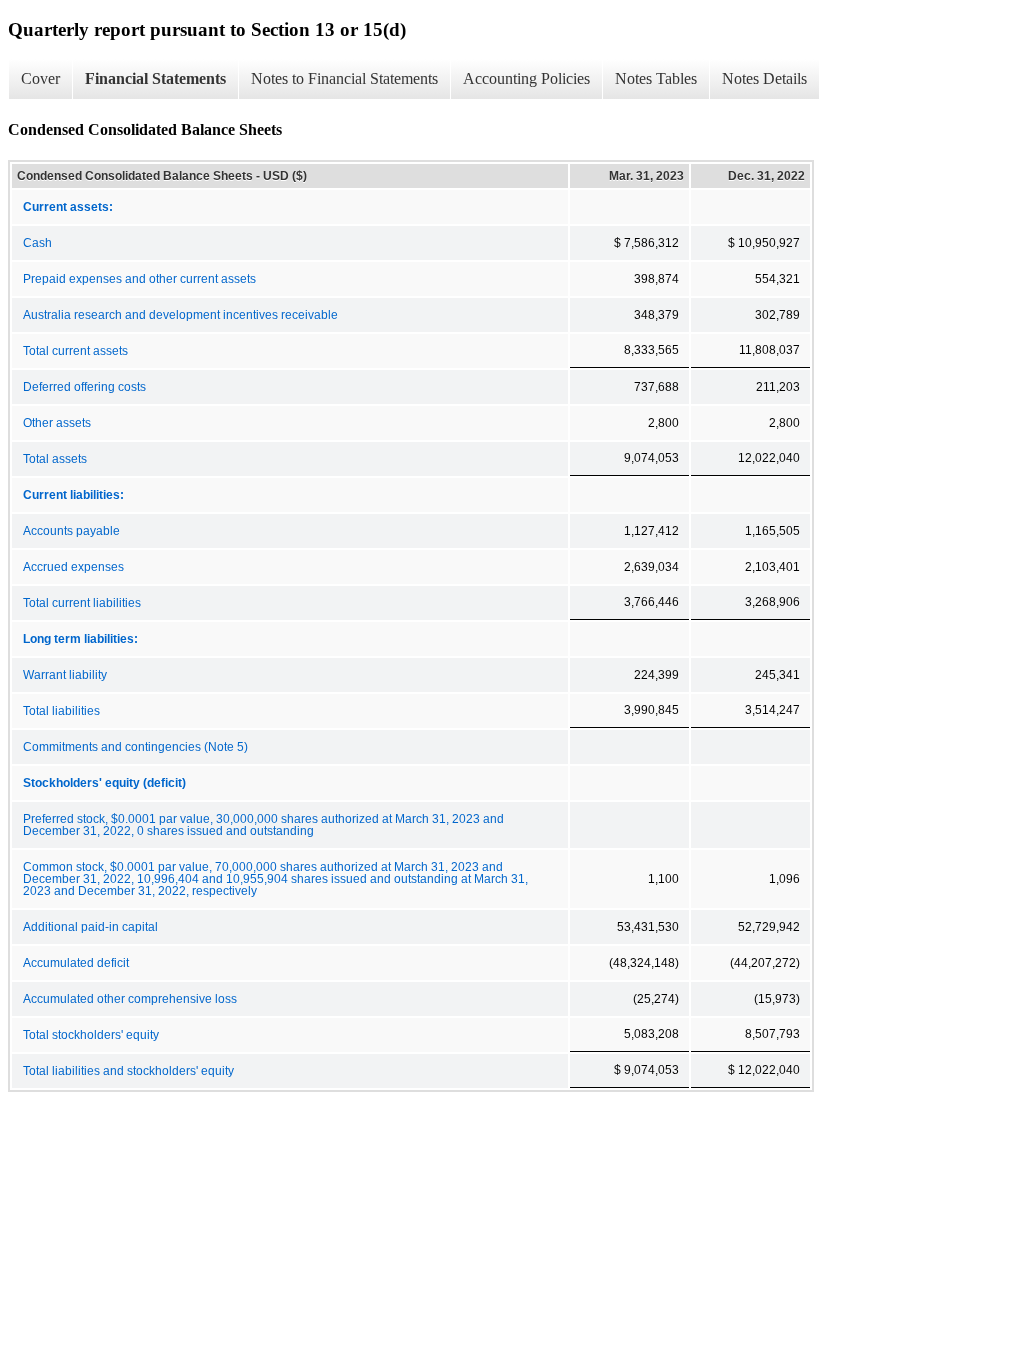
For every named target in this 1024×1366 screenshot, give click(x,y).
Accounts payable (71, 531)
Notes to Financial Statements (344, 78)
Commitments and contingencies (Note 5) (135, 747)
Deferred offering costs (84, 387)
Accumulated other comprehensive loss (130, 999)
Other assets (57, 423)
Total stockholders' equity (91, 1035)
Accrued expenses (73, 567)
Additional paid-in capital (90, 927)
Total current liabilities (82, 603)
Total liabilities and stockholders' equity (128, 1071)
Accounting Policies (526, 78)
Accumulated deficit (76, 963)
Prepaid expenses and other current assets (139, 279)
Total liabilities (61, 711)
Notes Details (764, 78)
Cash (37, 243)
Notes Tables (656, 78)
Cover (40, 78)
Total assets (55, 459)
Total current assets (75, 351)
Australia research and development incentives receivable (180, 315)
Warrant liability (65, 675)
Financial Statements (155, 78)
